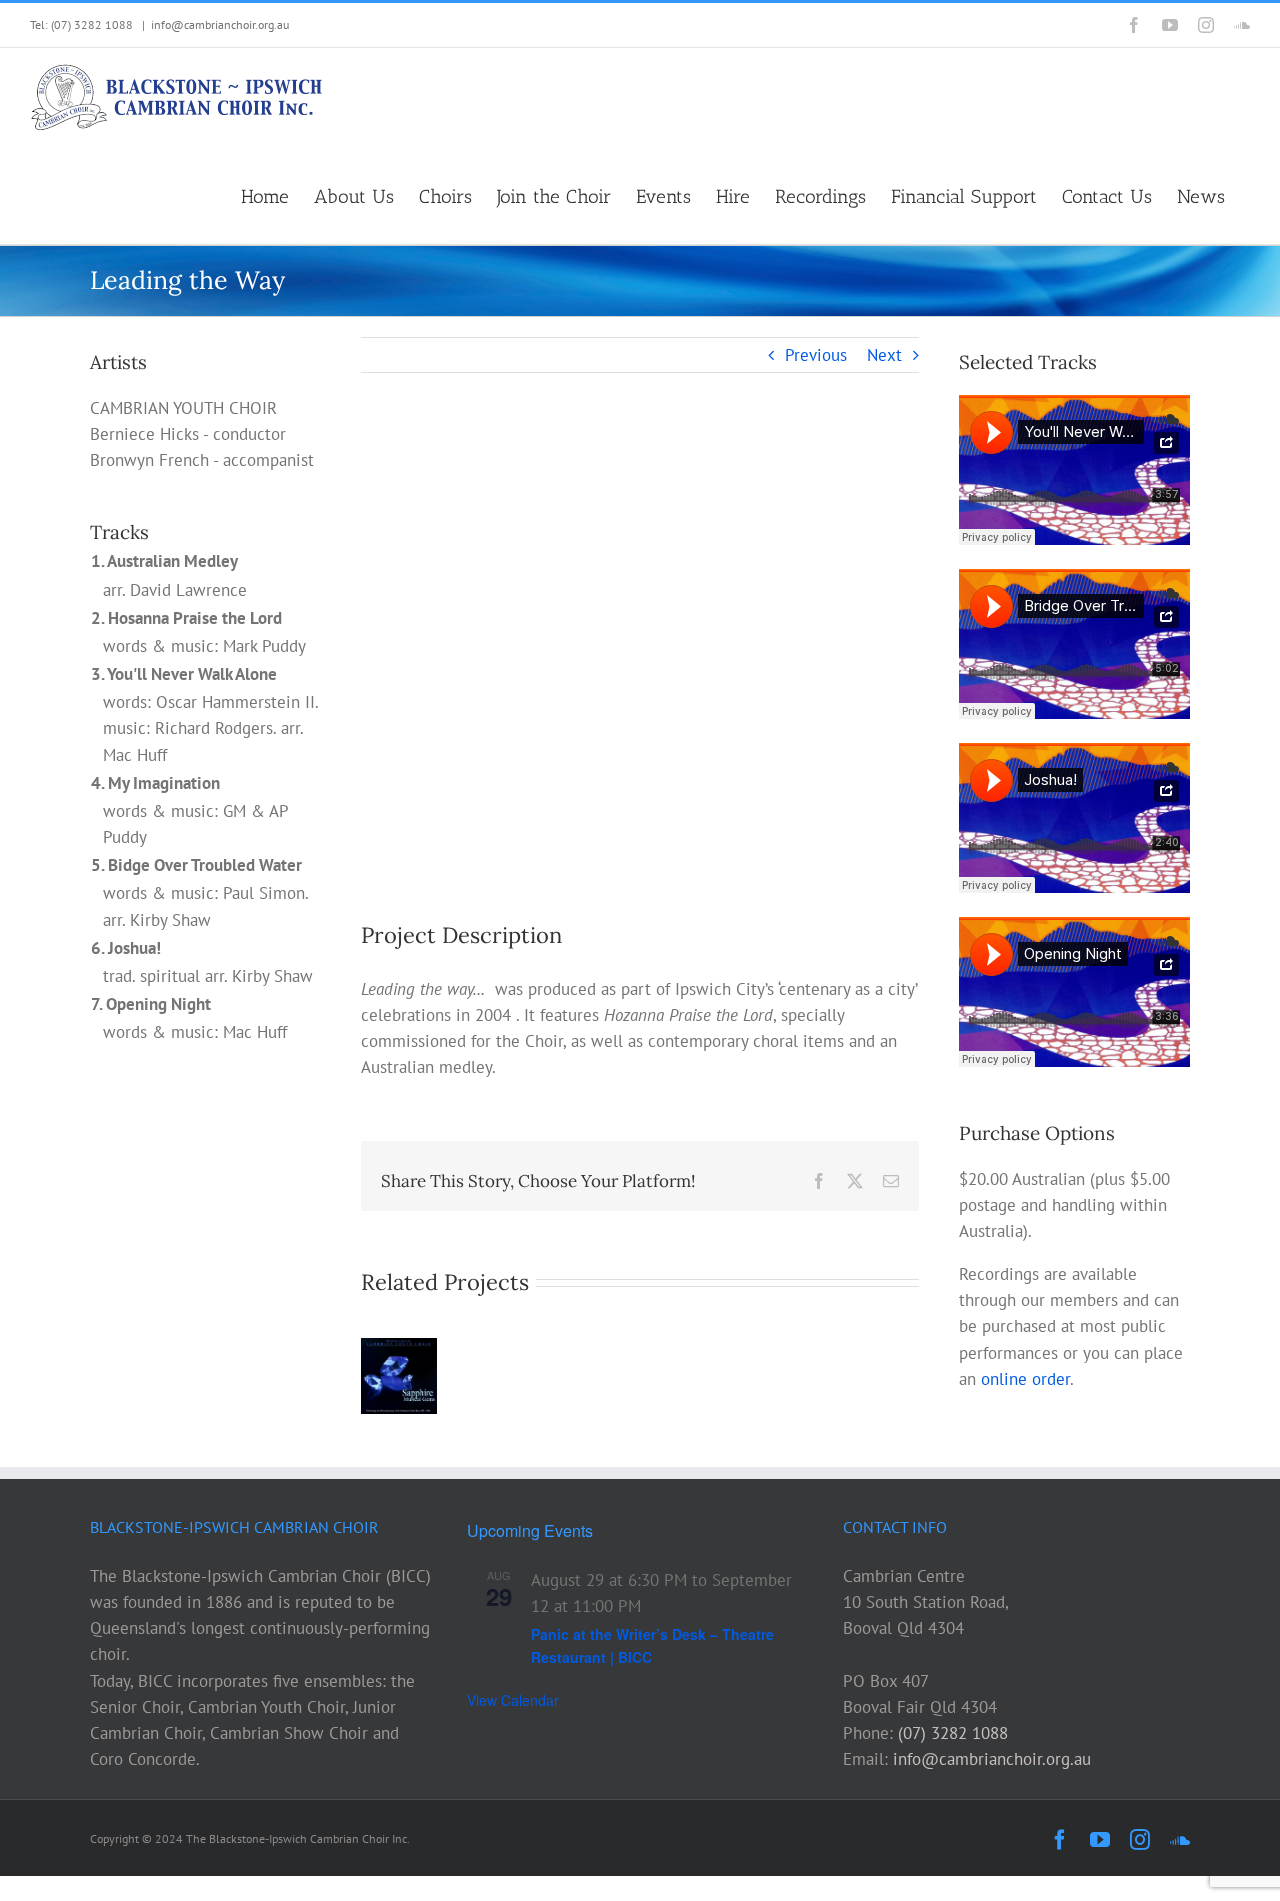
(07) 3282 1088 (953, 1733)
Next (884, 355)
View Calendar (513, 1700)
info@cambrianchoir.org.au (220, 24)
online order (1025, 1379)
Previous (816, 355)
